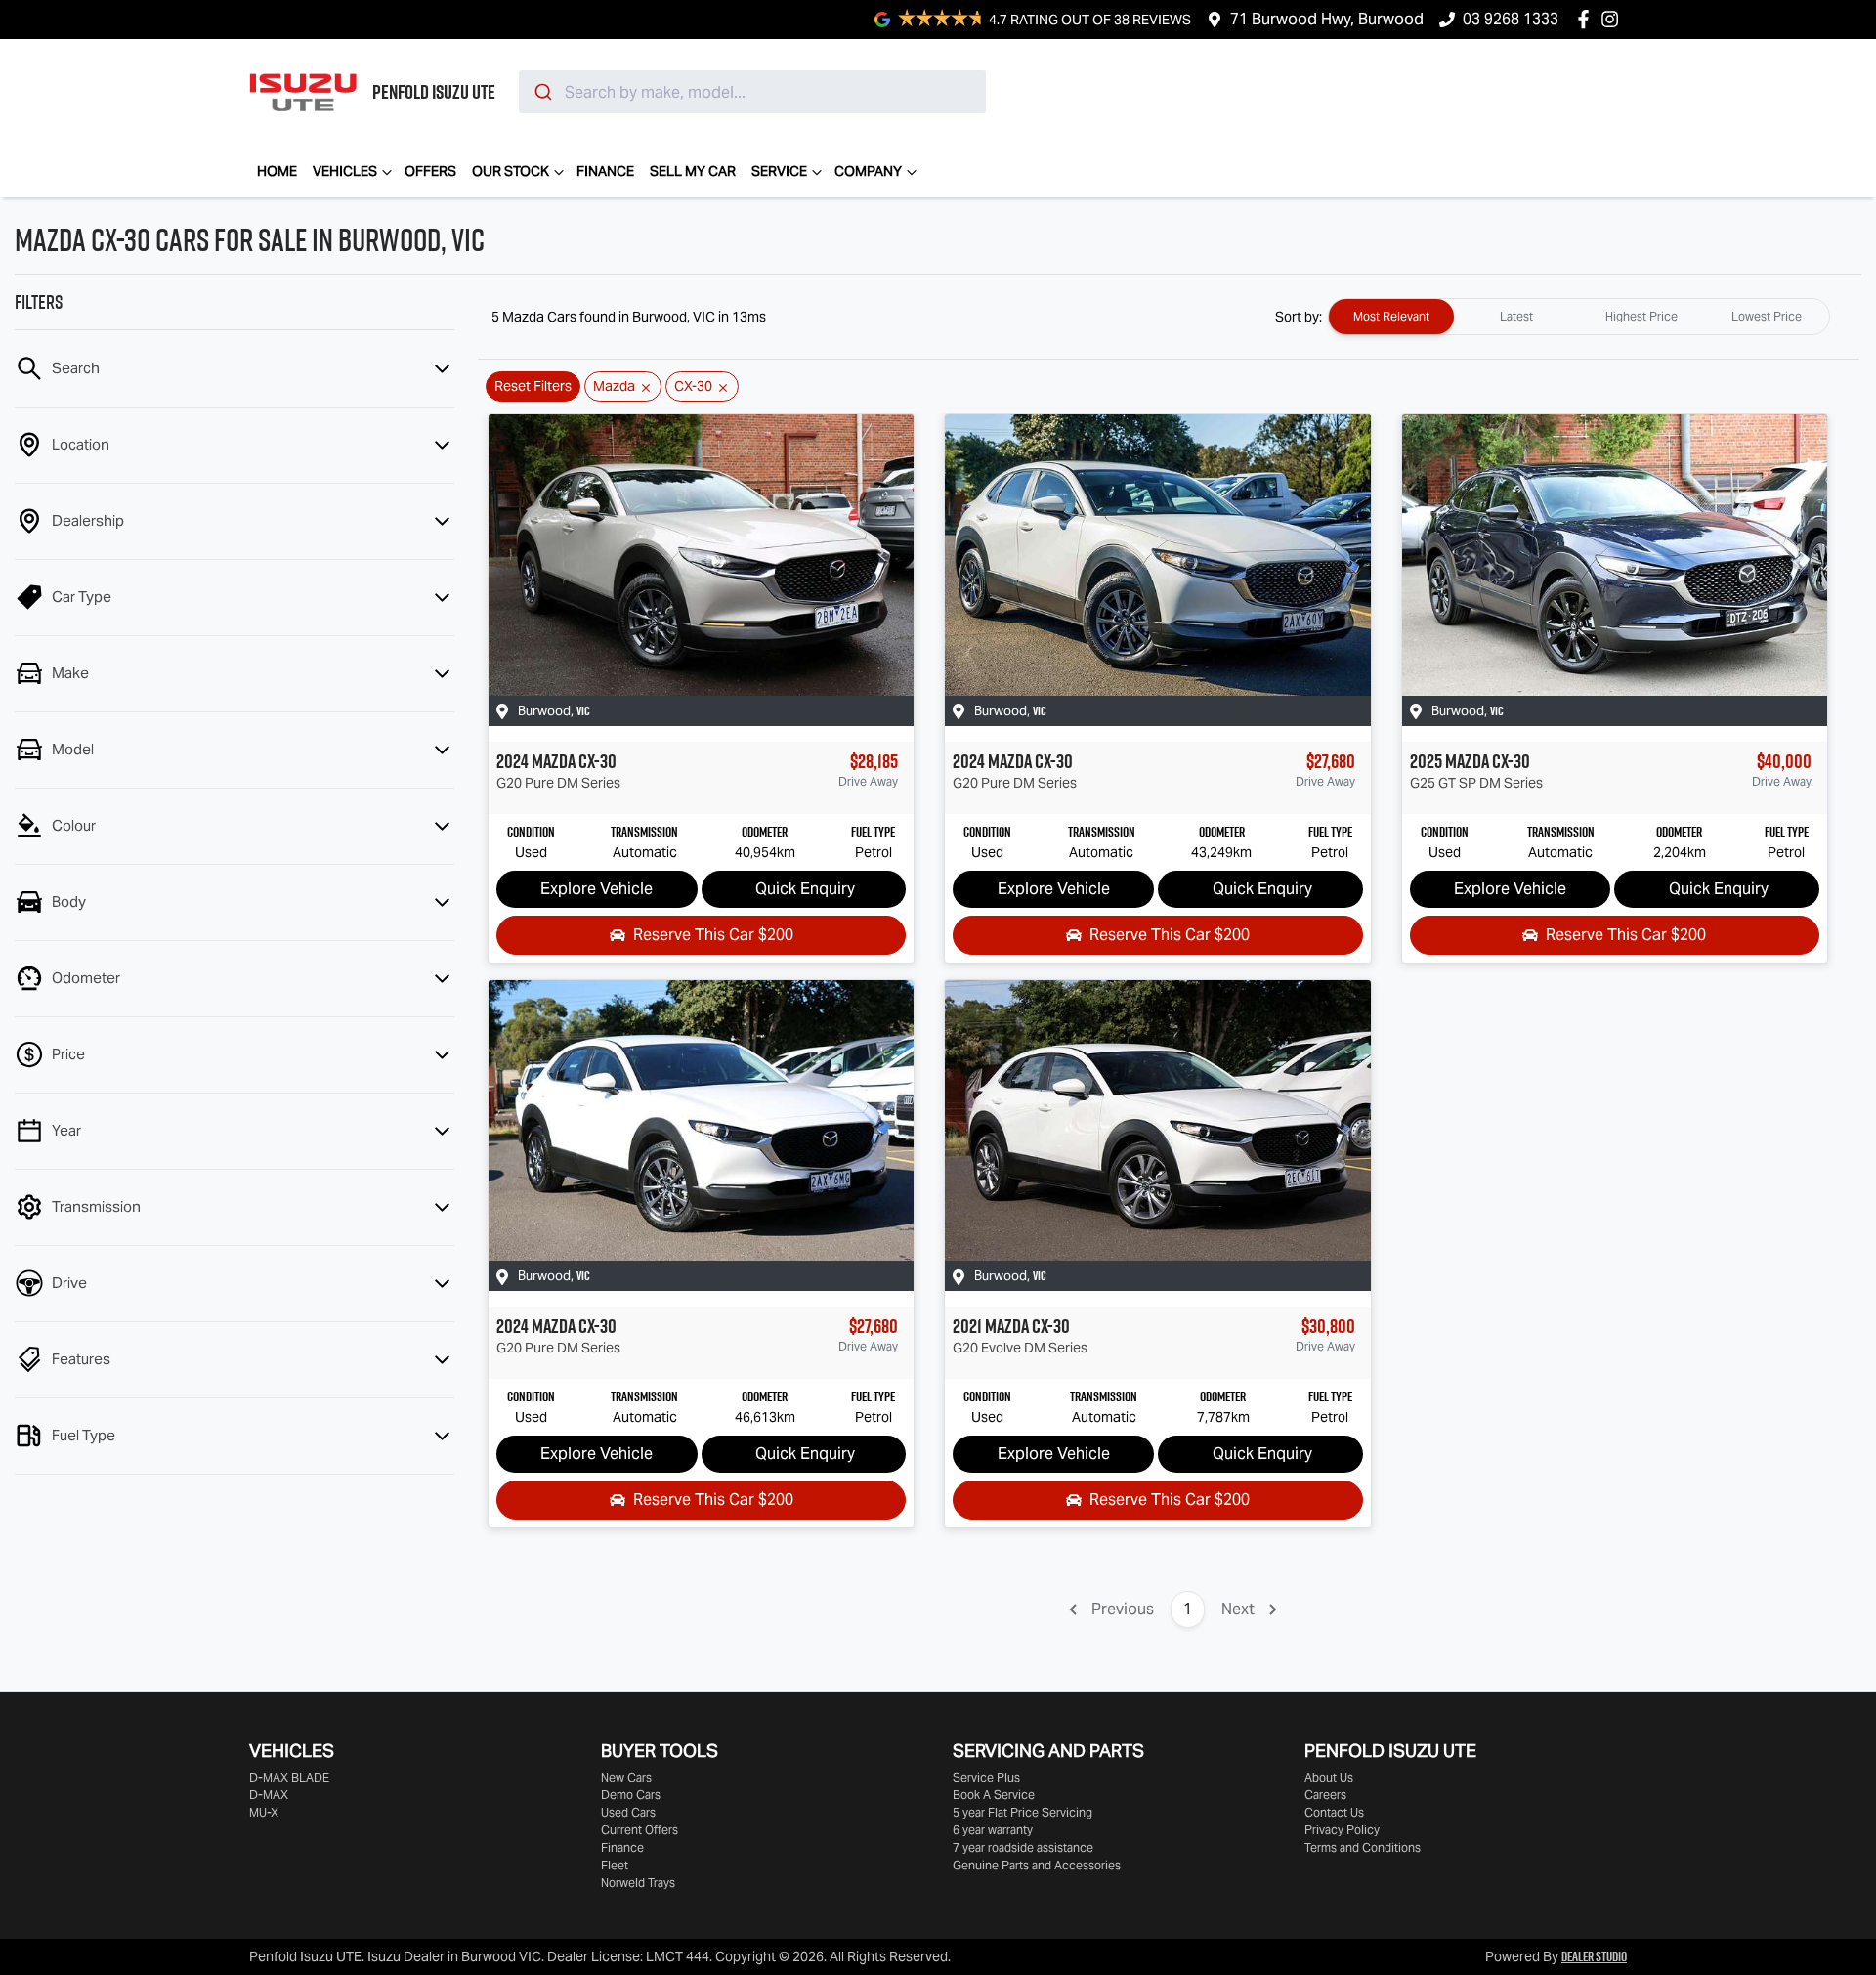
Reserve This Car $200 (713, 935)
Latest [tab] (1516, 316)
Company (868, 171)
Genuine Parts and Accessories (1037, 1865)
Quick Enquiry (805, 889)
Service (779, 171)
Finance (605, 171)
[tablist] (1579, 317)
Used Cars (628, 1812)
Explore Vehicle (597, 889)
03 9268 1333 (1511, 19)
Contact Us (1334, 1812)
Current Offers (640, 1830)
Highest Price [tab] (1641, 316)
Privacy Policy (1342, 1830)
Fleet (615, 1865)
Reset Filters (533, 386)
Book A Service (994, 1795)
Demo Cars (631, 1795)
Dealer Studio (1594, 1956)
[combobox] (752, 92)
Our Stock (511, 171)
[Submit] (542, 92)
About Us (1329, 1777)
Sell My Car (693, 171)
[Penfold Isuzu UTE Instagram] (1614, 19)
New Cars (626, 1777)
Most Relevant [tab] (1391, 316)
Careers (1325, 1795)
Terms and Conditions (1363, 1847)
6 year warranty (993, 1830)
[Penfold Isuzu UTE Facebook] (1587, 19)
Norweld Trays (638, 1883)
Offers (430, 171)
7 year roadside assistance (1023, 1847)
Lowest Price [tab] (1767, 316)
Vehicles (345, 171)
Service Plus (986, 1777)
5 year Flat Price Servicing (1023, 1812)
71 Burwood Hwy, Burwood (1327, 19)
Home (277, 171)
